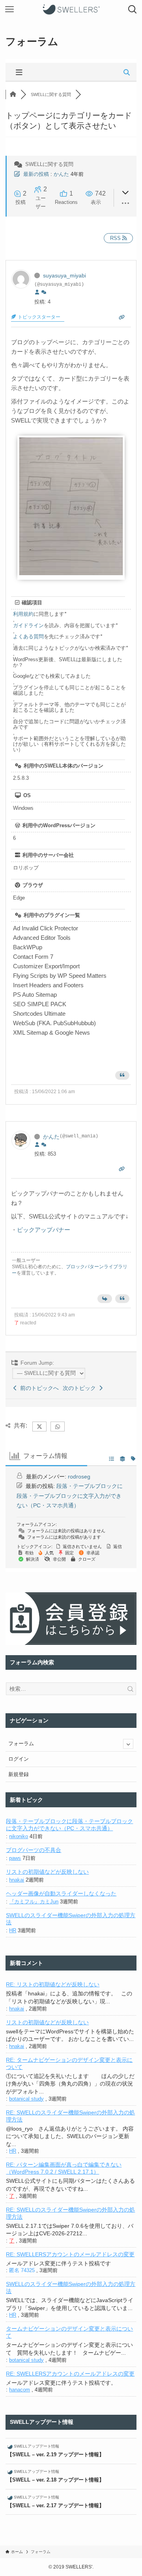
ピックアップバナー (44, 1230)
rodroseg (79, 1477)
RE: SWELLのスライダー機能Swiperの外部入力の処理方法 (70, 2116)
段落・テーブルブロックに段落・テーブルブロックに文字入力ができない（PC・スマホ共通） (70, 1496)
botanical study (26, 2099)
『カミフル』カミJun (34, 1902)
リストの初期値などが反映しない (47, 1872)
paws (15, 1858)
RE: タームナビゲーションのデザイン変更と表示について (69, 2063)
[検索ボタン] (133, 9)
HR (13, 1930)
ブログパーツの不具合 (34, 1850)
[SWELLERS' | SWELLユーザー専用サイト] (71, 9)
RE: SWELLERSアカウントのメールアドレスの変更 (70, 2254)
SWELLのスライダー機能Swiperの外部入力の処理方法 (71, 1919)
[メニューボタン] (9, 9)
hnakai (17, 1880)
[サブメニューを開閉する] (128, 1744)
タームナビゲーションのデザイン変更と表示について (69, 2332)
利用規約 (23, 614)
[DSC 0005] (71, 573)
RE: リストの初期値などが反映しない (53, 1984)
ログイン (19, 1759)
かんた (61, 174)
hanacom (20, 2390)
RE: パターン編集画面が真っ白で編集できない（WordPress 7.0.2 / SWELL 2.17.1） (64, 2168)
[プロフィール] (37, 292)
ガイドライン (28, 625)
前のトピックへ (38, 1388)
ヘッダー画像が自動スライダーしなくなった (61, 1893)
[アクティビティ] (44, 292)
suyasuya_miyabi (64, 275)
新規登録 (19, 1774)
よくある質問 (28, 636)
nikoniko (19, 1836)
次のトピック (81, 1388)
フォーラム (21, 1743)
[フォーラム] (13, 94)
